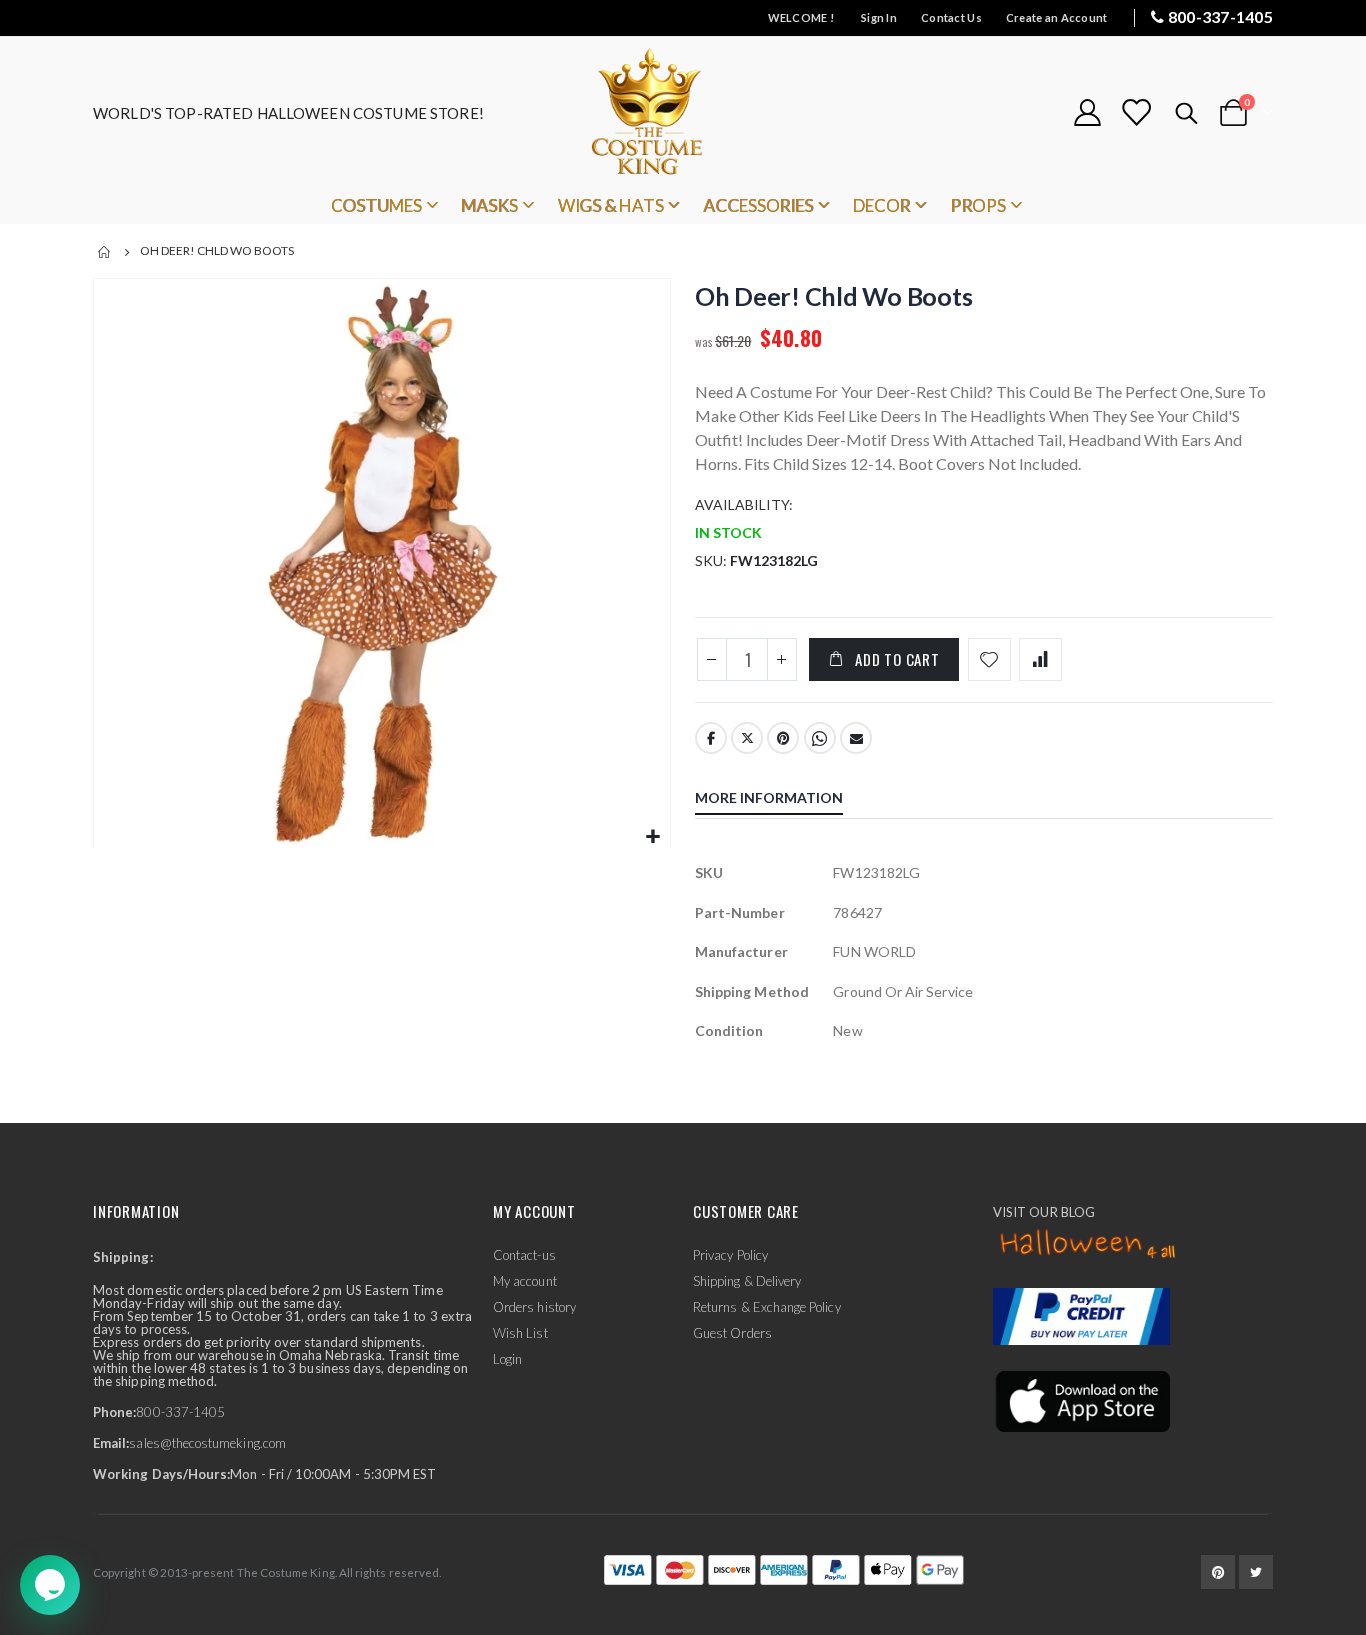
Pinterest (783, 738)
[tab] (784, 800)
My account (525, 1281)
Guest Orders (732, 1333)
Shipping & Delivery (747, 1281)
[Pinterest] (1218, 1572)
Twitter (747, 738)
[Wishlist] (1136, 112)
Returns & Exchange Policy (767, 1307)
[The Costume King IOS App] (1081, 1400)
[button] (652, 837)
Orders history (534, 1307)
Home (105, 252)
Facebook (711, 738)
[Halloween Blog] (1088, 1245)
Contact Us (951, 17)
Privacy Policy (730, 1255)
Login (507, 1359)
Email (856, 738)
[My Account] (1087, 112)
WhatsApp (820, 738)
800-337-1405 (1220, 16)
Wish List (520, 1333)
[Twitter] (1256, 1572)
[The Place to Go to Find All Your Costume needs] (683, 112)
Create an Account (1057, 17)
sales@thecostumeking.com (207, 1443)
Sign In (879, 17)
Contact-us (524, 1255)
